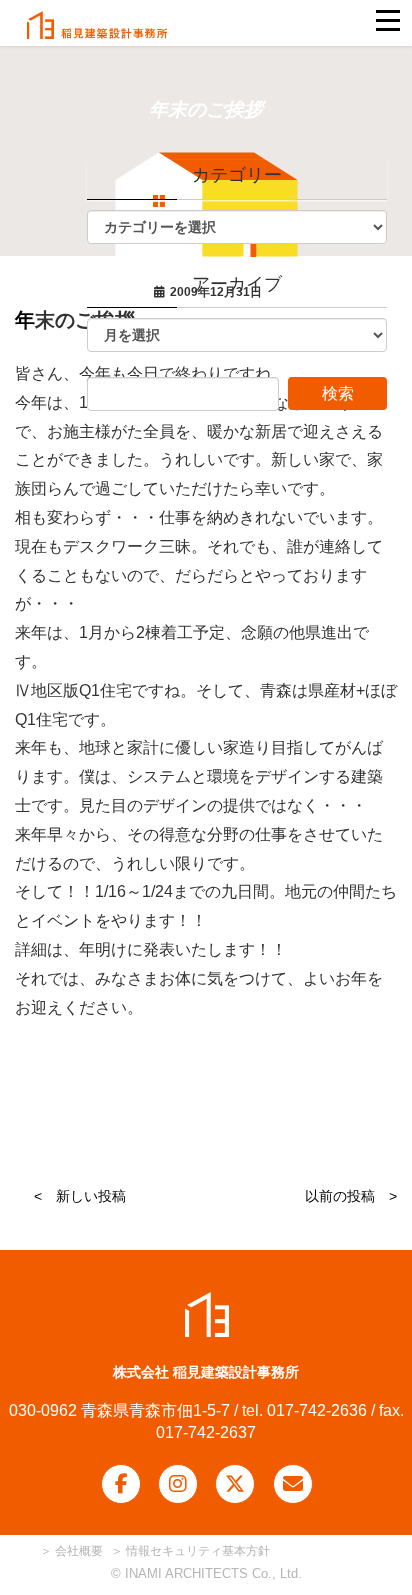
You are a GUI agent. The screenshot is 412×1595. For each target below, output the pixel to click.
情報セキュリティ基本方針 (198, 1551)
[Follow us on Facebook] (121, 1484)
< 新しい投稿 (80, 1196)
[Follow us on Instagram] (178, 1484)
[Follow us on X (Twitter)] (235, 1484)
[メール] (293, 1484)
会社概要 (77, 1551)
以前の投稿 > (351, 1196)
